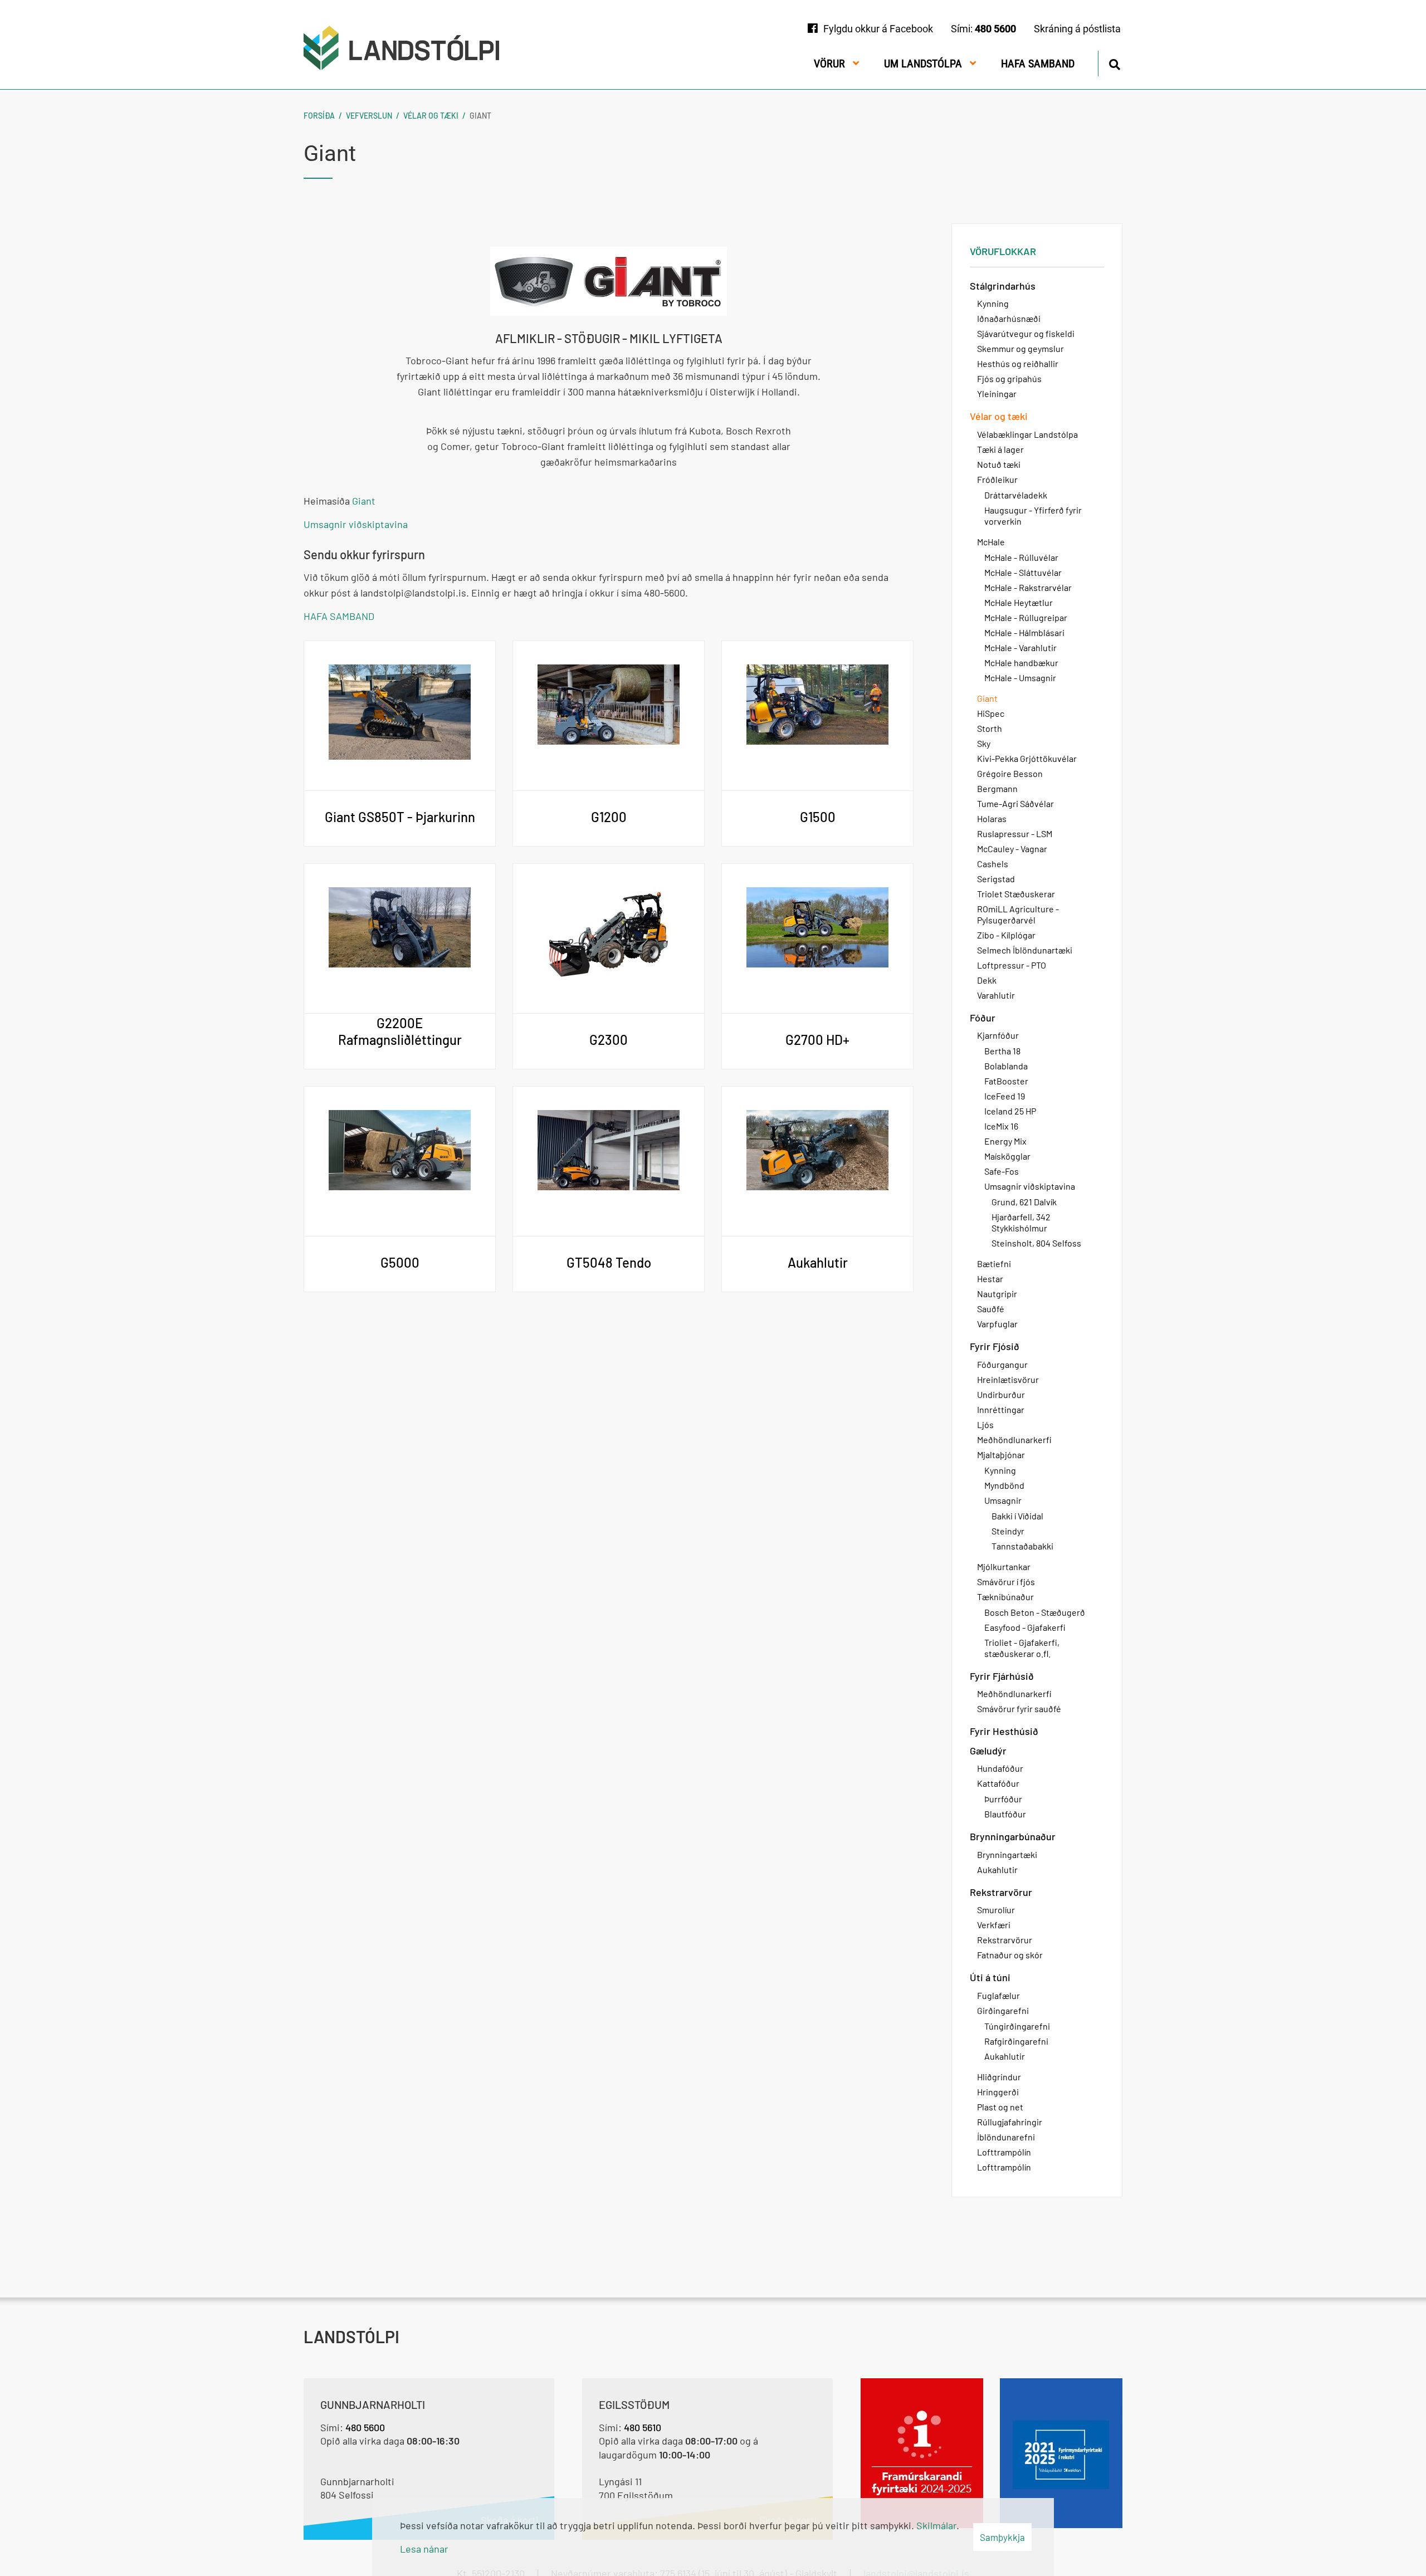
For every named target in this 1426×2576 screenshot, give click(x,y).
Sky (984, 743)
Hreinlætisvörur (1008, 1379)
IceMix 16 (1001, 1126)
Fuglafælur (998, 1995)
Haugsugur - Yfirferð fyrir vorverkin (1033, 515)
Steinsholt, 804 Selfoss (1036, 1243)
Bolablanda (1006, 1066)
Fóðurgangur (1002, 1364)
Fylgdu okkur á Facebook (878, 29)
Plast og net (1000, 2107)
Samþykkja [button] (1002, 2537)
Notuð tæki (999, 464)
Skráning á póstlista (1077, 29)
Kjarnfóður (998, 1035)
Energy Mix (1005, 1141)
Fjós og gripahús (1009, 378)
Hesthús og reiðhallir (1018, 363)
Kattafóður (998, 1783)
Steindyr (1008, 1531)
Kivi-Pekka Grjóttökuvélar (1027, 758)
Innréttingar (1001, 1409)
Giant (480, 116)
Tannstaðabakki (1022, 1546)
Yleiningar (997, 394)
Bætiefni (994, 1263)
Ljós (985, 1424)
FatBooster (1006, 1081)
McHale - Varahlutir (1020, 647)
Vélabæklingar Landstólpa (1027, 434)
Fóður (983, 1018)
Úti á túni (990, 1977)
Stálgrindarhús (1003, 286)
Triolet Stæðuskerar (1016, 894)
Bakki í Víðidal (1017, 1516)
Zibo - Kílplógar (1006, 935)
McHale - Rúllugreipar (1026, 617)
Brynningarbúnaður (1013, 1836)
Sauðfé (991, 1309)
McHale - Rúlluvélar (1021, 557)
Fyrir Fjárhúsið (1002, 1676)
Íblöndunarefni (1006, 2137)
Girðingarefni (1003, 2010)
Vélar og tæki (431, 116)
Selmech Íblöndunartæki (1025, 950)
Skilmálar (936, 2525)
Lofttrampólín (1004, 2152)
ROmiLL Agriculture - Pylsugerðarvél (1018, 914)
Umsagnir (1003, 1500)
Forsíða (319, 116)
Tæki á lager (1000, 449)
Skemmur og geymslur (1020, 348)
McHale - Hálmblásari (1024, 632)
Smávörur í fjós (1006, 1582)
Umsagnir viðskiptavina (356, 524)
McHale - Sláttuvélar (1023, 572)
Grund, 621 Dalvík (1024, 1202)
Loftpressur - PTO (1012, 965)
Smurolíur (996, 1910)
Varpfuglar (997, 1324)
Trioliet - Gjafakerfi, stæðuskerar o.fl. (1022, 1648)
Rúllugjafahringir (1010, 2122)
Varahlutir (996, 995)
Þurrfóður (1003, 1799)
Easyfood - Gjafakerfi (1025, 1627)
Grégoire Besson (1010, 773)
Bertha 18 (1002, 1051)
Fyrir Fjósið (995, 1346)
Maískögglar (1007, 1156)
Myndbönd (1004, 1485)
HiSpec (991, 713)
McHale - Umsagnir (1020, 678)
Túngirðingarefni (1017, 2026)
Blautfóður (1005, 1814)
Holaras (992, 818)
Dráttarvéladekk (1016, 495)
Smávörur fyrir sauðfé (1019, 1709)
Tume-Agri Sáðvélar (1015, 803)
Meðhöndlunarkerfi (1014, 1439)
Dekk (987, 980)
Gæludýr (988, 1751)
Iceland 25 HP (1010, 1111)
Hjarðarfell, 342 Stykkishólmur (1021, 1222)
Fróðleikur (997, 479)
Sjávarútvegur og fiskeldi (1026, 333)
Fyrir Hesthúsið (1004, 1731)
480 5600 (995, 29)
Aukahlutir (997, 1869)
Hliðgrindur (999, 2077)
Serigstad (996, 879)
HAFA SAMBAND (339, 616)
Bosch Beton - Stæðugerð (1035, 1612)
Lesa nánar (424, 2549)
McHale (991, 542)
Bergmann (997, 788)
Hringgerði (998, 2092)
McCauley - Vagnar (1012, 849)
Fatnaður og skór (1010, 1955)
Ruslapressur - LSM (1015, 834)
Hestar (990, 1279)
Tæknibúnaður (1005, 1597)
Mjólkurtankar (1004, 1566)
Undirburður (1001, 1394)
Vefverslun (369, 116)
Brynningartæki (1007, 1854)
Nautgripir (997, 1294)
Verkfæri (994, 1925)
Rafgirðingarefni (1016, 2041)
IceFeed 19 (1005, 1096)
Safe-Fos (1002, 1171)
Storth (990, 728)
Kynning (993, 303)
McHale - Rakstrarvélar (1028, 587)
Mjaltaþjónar (1001, 1455)
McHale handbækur (1021, 663)
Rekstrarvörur (1001, 1892)
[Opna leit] (1114, 63)
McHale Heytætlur (1019, 602)
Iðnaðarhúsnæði (1009, 318)
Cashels (993, 864)
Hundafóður (1000, 1768)
